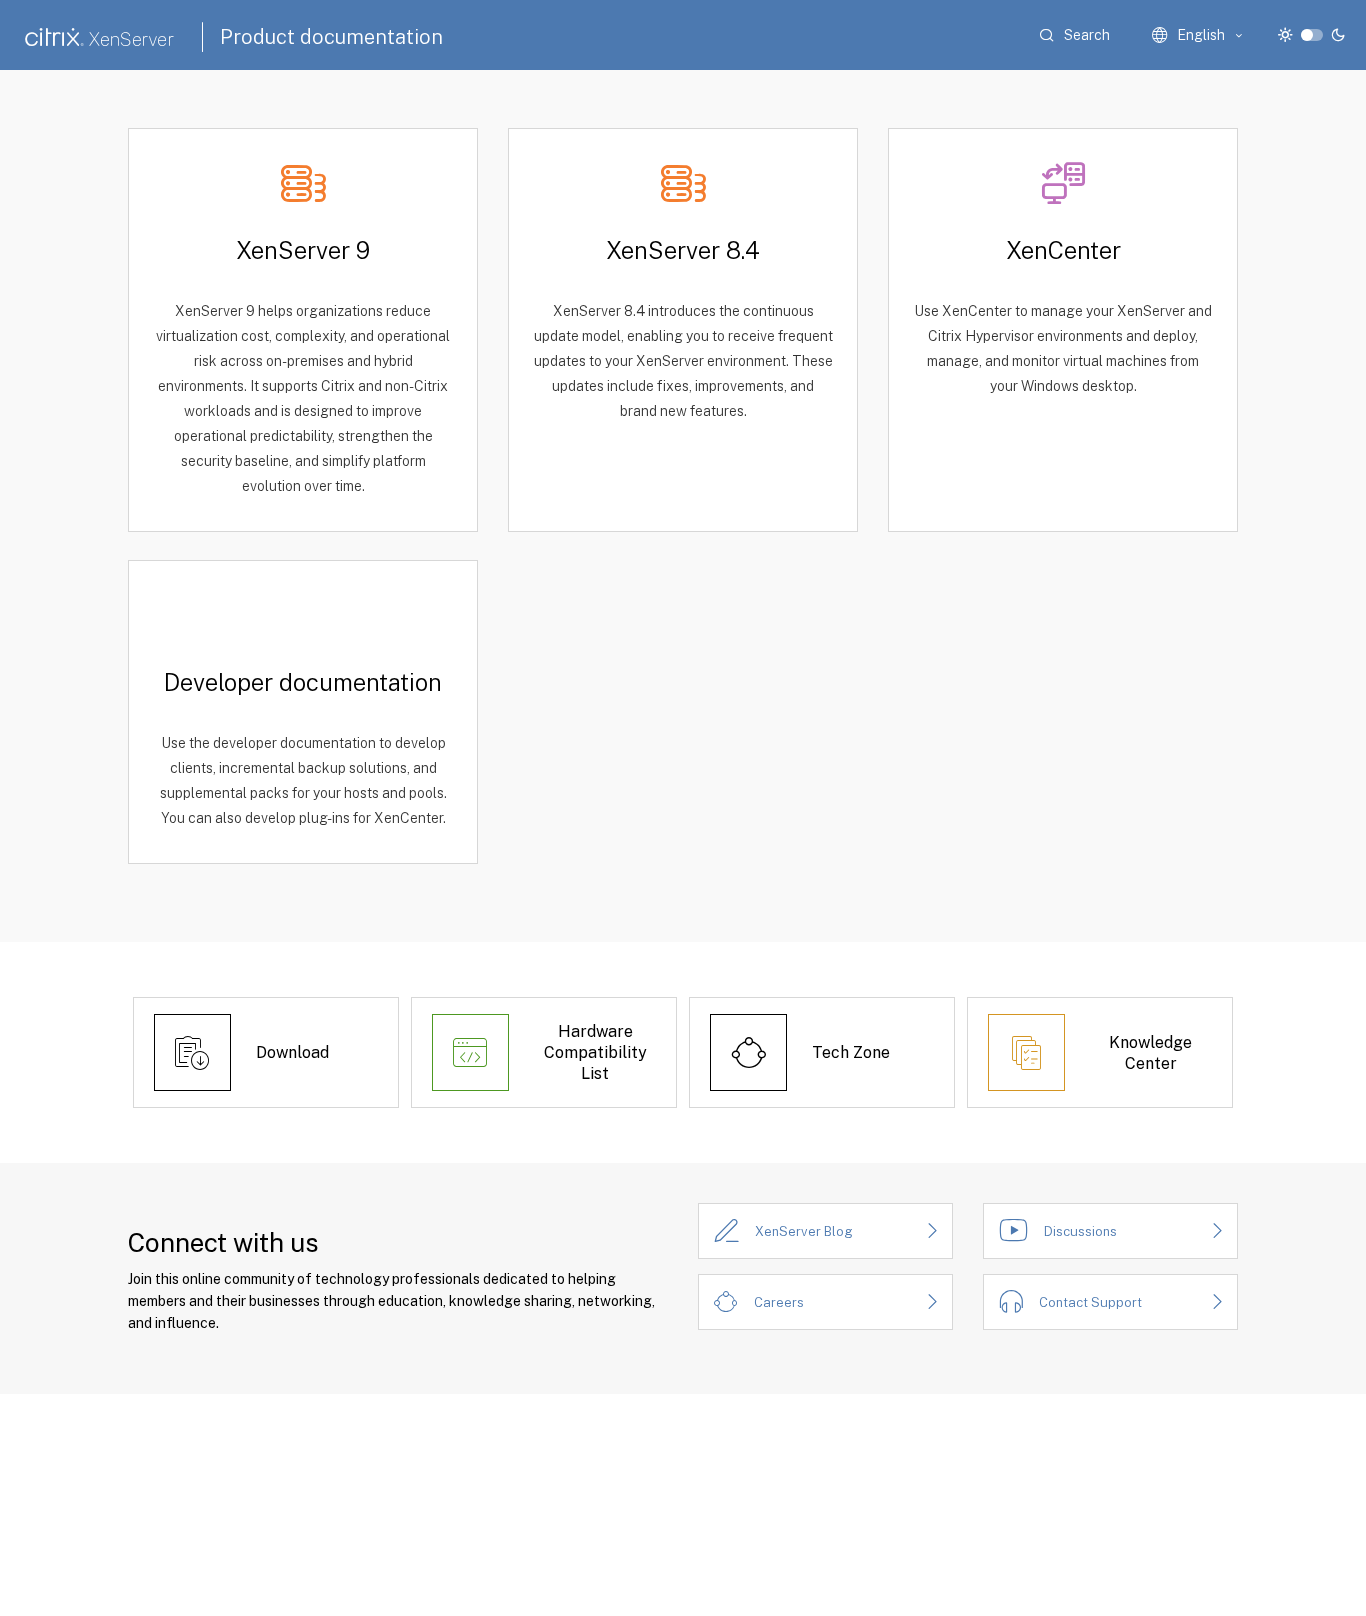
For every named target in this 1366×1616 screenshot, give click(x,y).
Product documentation (331, 37)
